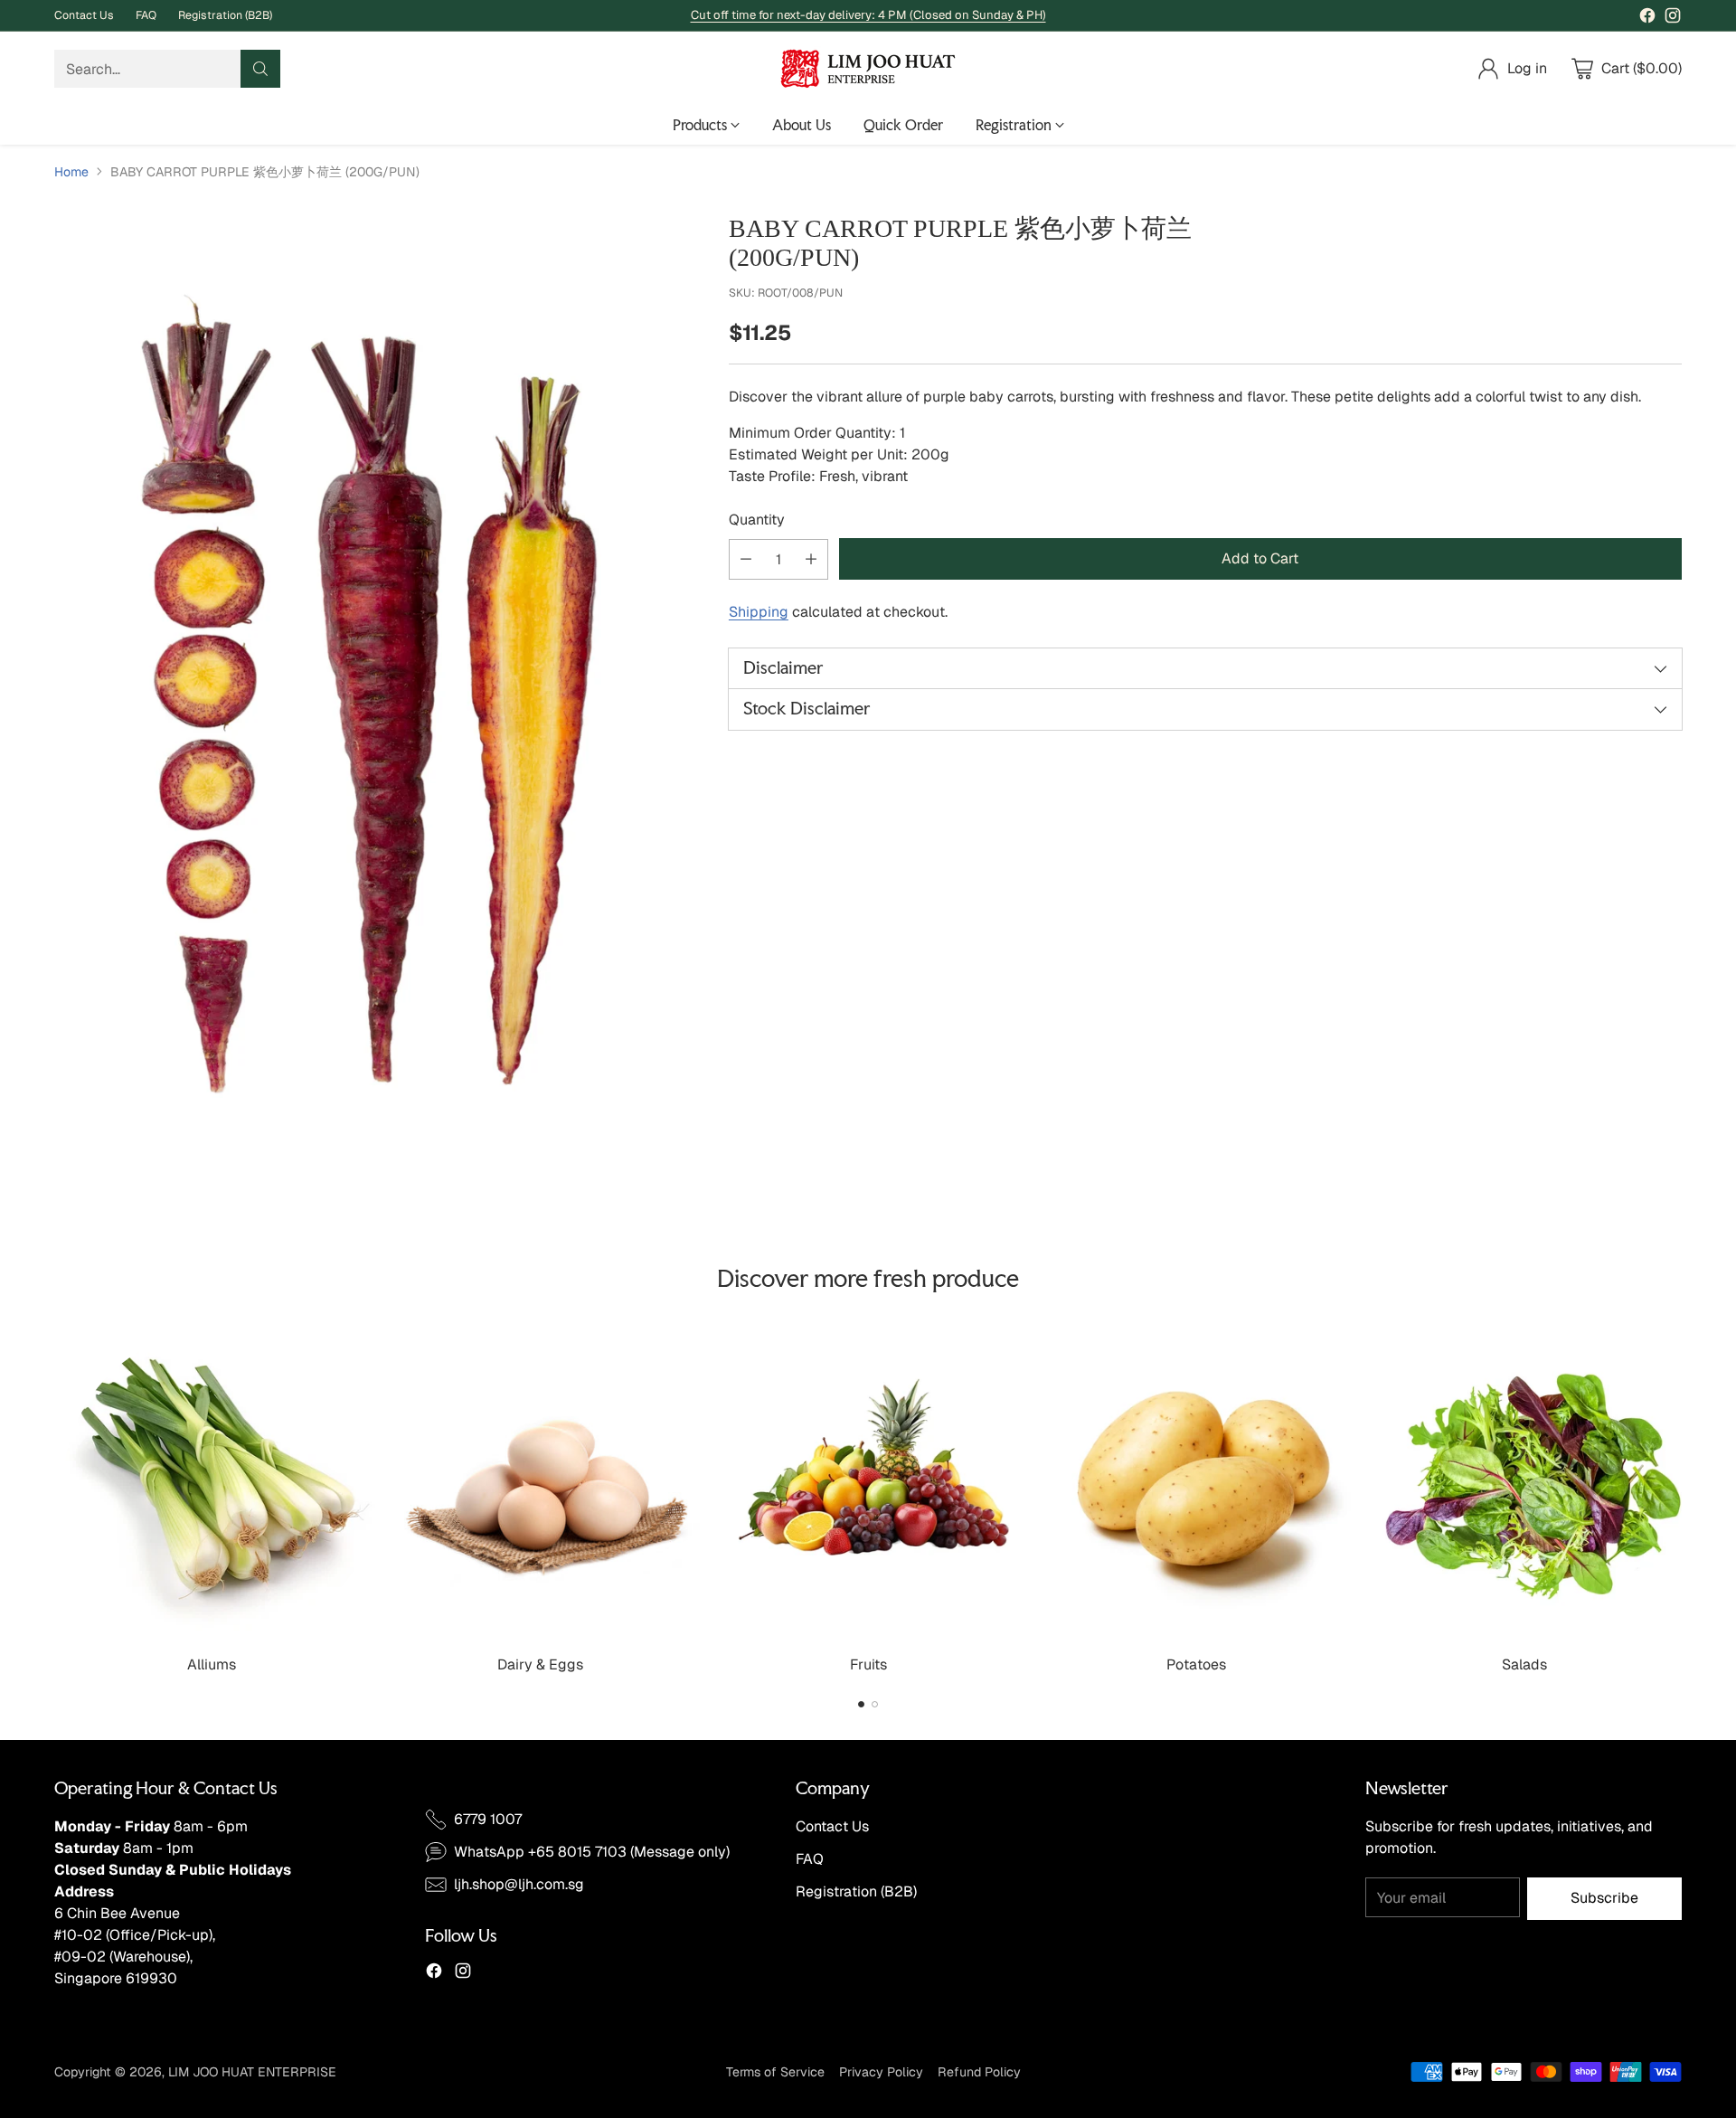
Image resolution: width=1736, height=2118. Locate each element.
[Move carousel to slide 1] (861, 1704)
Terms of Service (775, 2072)
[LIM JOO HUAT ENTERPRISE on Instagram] (1673, 19)
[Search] (260, 69)
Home (71, 172)
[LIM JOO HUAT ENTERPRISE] (868, 69)
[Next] (1682, 1498)
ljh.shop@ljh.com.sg (519, 1884)
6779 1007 (488, 1819)
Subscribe (1604, 1898)
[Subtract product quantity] (746, 559)
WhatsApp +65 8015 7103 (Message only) (592, 1852)
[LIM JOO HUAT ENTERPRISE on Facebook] (1647, 19)
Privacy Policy (881, 2072)
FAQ (810, 1859)
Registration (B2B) (856, 1891)
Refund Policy (979, 2072)
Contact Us (832, 1826)
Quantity (757, 520)
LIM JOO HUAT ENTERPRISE (252, 2072)
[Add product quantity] (811, 559)
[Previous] (54, 1498)
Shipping (759, 612)
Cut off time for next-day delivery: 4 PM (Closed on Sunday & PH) (868, 15)
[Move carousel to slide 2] (875, 1704)
